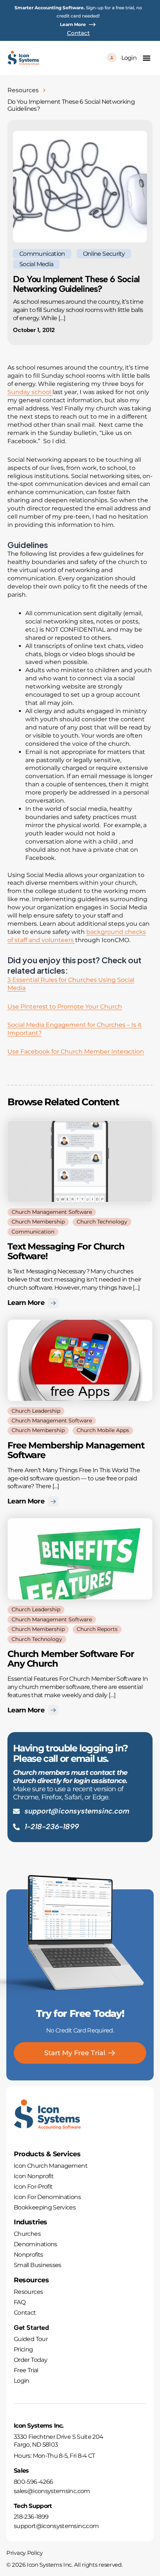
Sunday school (30, 392)
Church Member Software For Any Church (71, 1659)
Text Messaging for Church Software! (66, 1251)
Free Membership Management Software (76, 1450)
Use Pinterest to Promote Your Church (65, 1007)
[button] (146, 58)
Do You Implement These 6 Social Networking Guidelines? (76, 284)
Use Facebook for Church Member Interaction (76, 1052)
